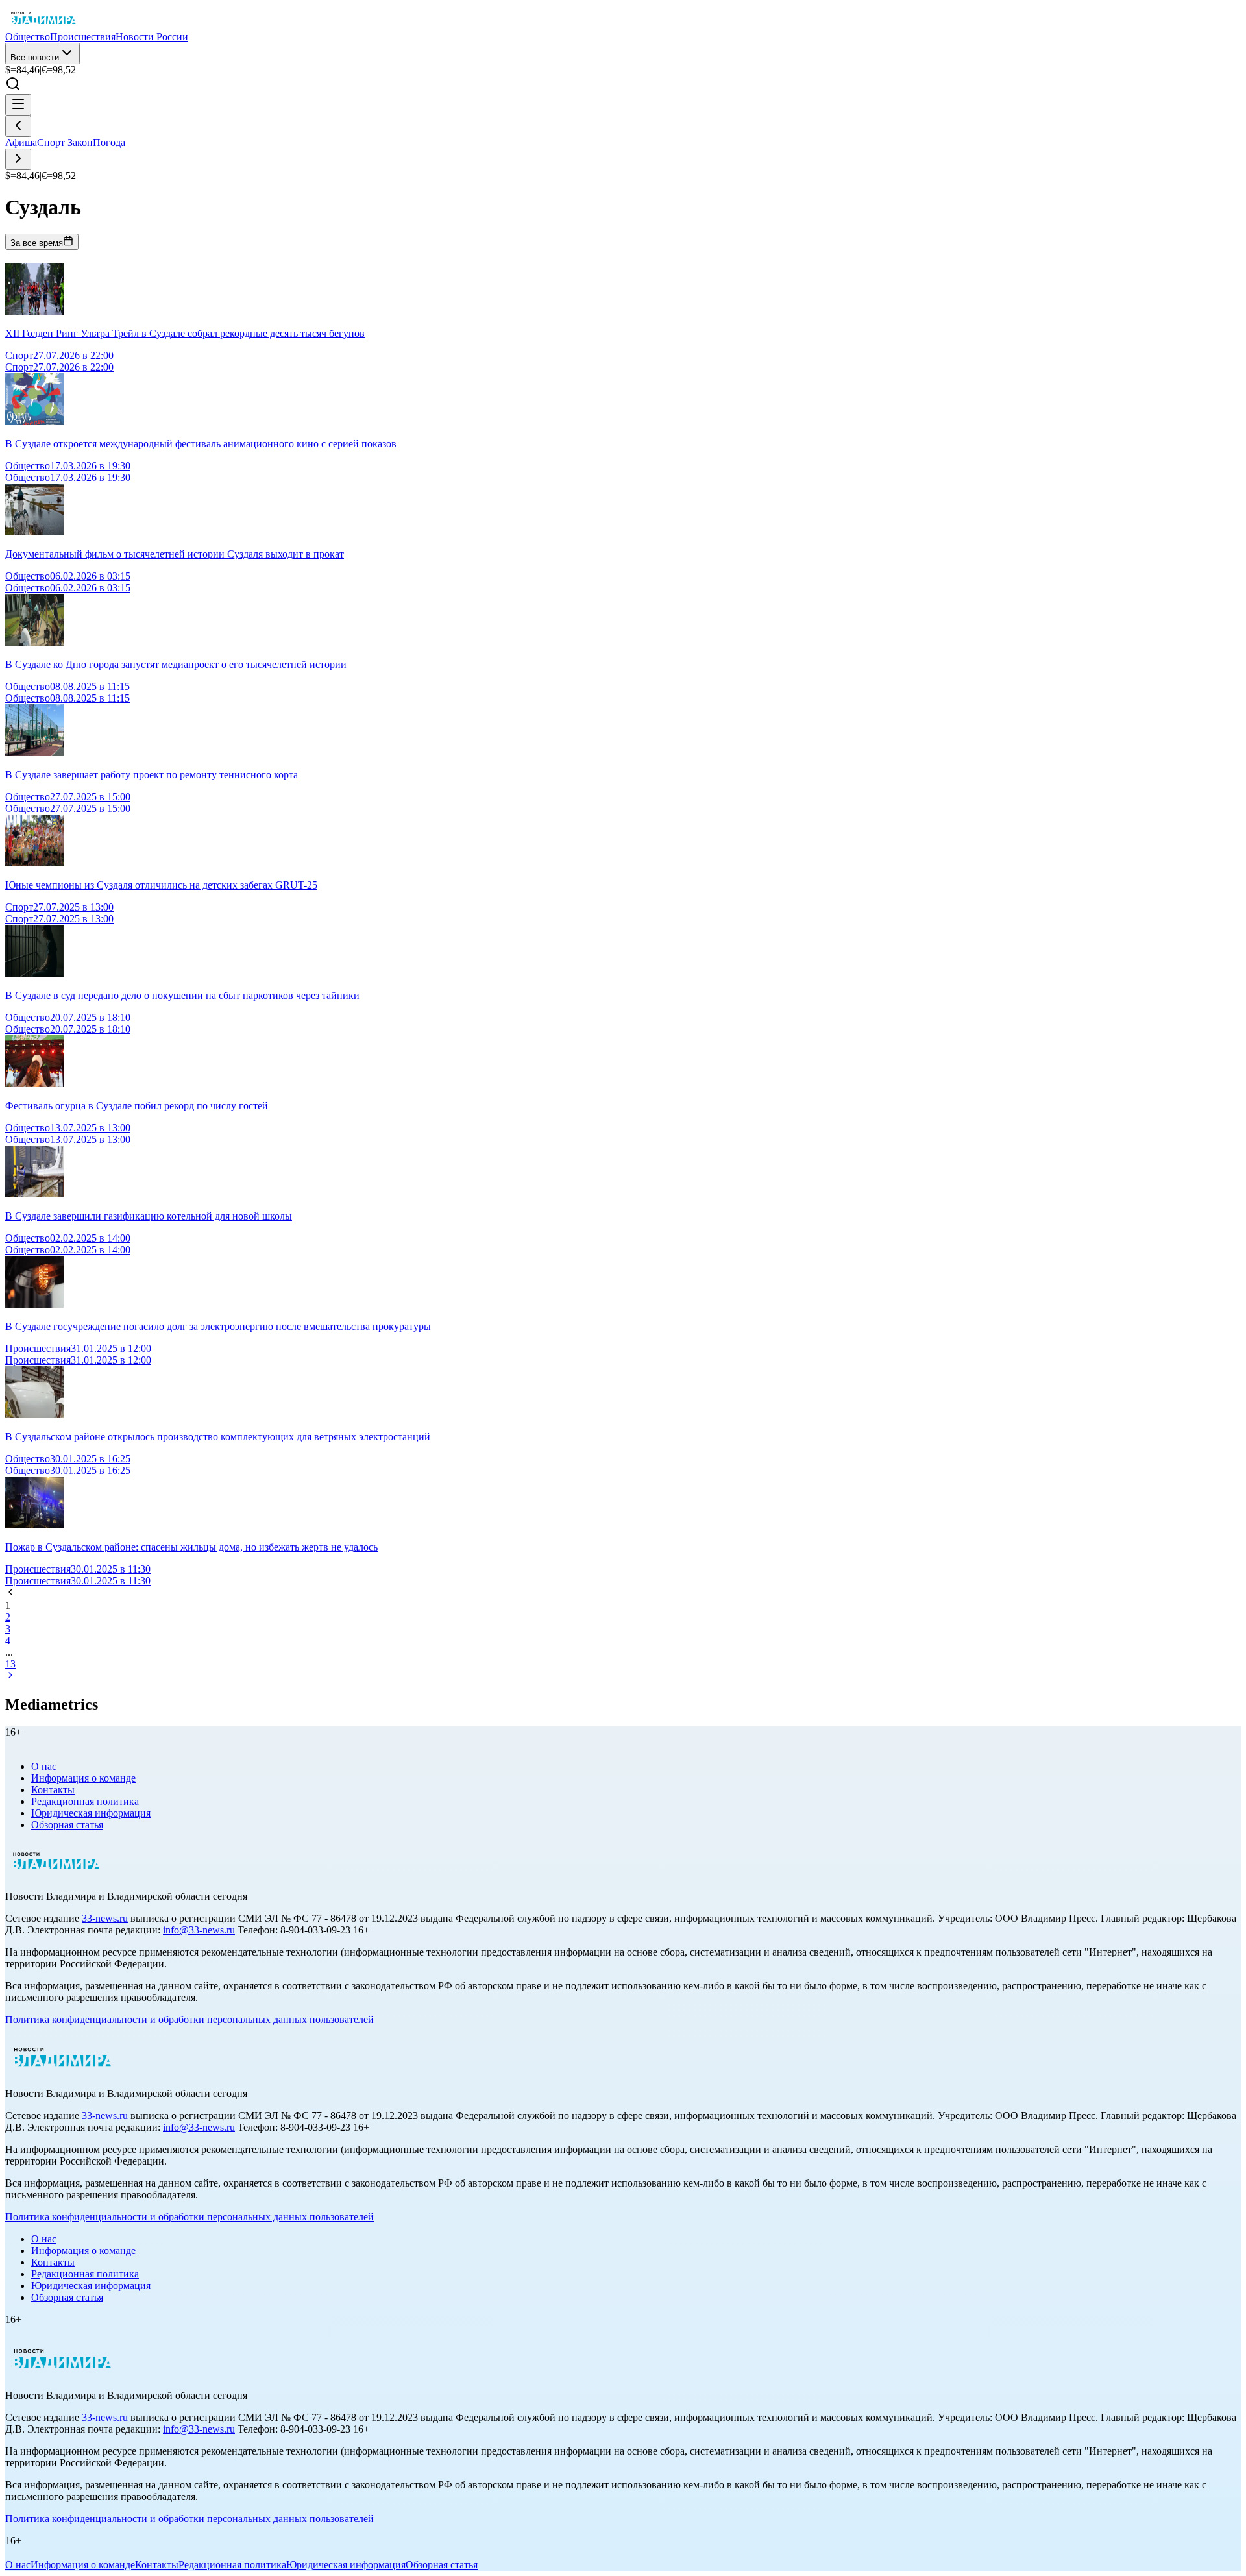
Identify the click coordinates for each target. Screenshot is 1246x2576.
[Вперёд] (18, 159)
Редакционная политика (85, 1801)
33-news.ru (105, 1918)
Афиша (21, 142)
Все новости (35, 57)
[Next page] (10, 1677)
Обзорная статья (67, 1825)
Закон (80, 142)
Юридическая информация (91, 1813)
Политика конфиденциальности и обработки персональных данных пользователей (189, 2019)
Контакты (53, 1790)
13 (10, 1664)
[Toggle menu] (18, 105)
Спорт (52, 142)
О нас (44, 1766)
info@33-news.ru (199, 1930)
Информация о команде (83, 1778)
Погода (109, 142)
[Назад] (18, 126)
